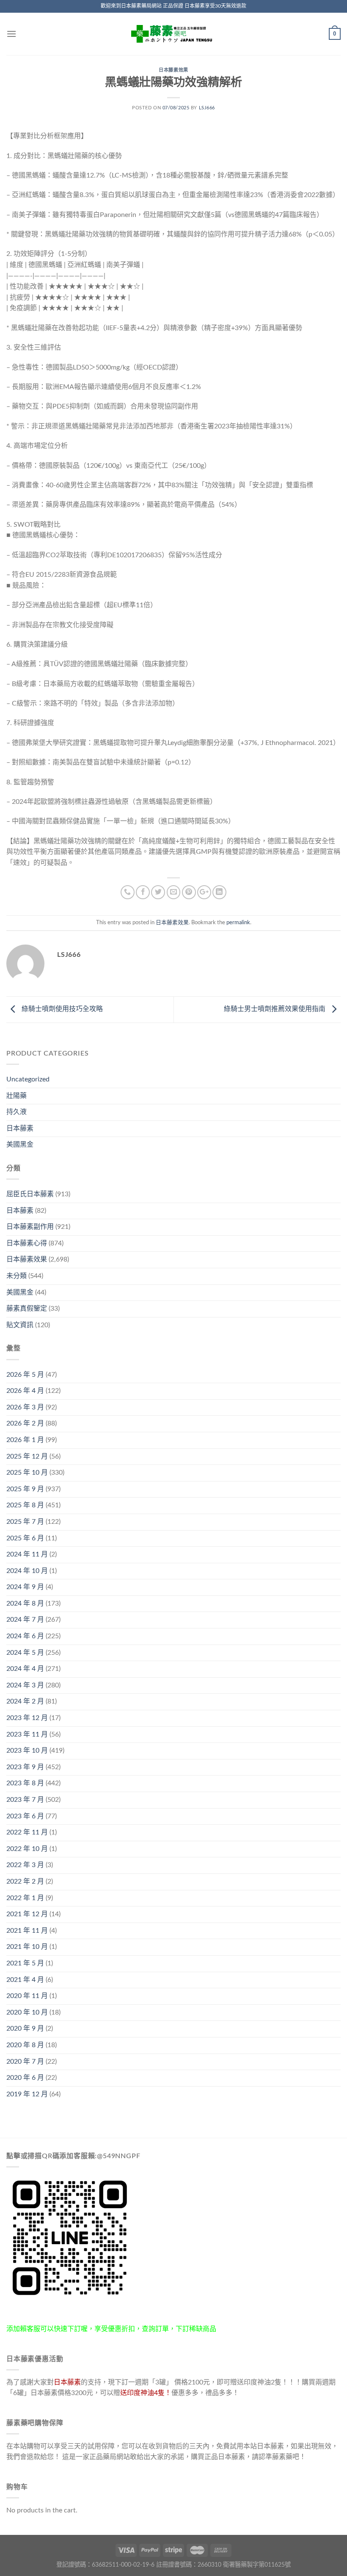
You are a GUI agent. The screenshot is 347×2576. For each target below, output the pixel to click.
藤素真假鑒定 (27, 1309)
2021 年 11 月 (27, 1931)
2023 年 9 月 (25, 1767)
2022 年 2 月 (25, 1881)
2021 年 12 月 (27, 1914)
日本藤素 (20, 1128)
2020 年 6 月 (25, 2078)
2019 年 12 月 (27, 2094)
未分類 (17, 1276)
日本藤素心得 (27, 1243)
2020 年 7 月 (25, 2062)
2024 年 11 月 (27, 1554)
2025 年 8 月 (25, 1505)
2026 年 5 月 (25, 1375)
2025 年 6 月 (25, 1538)
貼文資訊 (20, 1325)
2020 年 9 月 (25, 2029)
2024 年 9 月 (25, 1587)
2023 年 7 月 (25, 1800)
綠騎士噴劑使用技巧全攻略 (61, 1009)
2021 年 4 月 (25, 1980)
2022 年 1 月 (25, 1898)
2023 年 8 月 (25, 1783)
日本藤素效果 (173, 70)
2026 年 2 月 (25, 1423)
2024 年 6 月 (25, 1636)
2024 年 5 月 (25, 1653)
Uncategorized (28, 1079)
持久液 (17, 1112)
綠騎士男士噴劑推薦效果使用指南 (275, 1009)
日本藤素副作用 (30, 1227)
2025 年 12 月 (27, 1456)
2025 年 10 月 (27, 1473)
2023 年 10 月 (27, 1751)
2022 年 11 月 (27, 1832)
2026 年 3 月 (25, 1407)
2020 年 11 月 (27, 1996)
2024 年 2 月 (25, 1701)
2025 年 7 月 (25, 1522)
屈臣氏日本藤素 (30, 1194)
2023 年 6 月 (25, 1816)
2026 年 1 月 (25, 1440)
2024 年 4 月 (25, 1669)
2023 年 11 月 (27, 1734)
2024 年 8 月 (25, 1603)
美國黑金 (20, 1145)
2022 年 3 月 (25, 1865)
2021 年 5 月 (25, 1963)
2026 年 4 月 (25, 1391)
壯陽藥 (17, 1096)
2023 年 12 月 (27, 1718)
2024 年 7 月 (25, 1620)
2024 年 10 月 (27, 1571)
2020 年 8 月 (25, 2045)
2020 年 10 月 (27, 2012)
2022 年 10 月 (27, 1849)
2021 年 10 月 (27, 1947)
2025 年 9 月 (25, 1489)
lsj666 (207, 108)
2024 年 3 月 (25, 1685)
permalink (238, 923)
